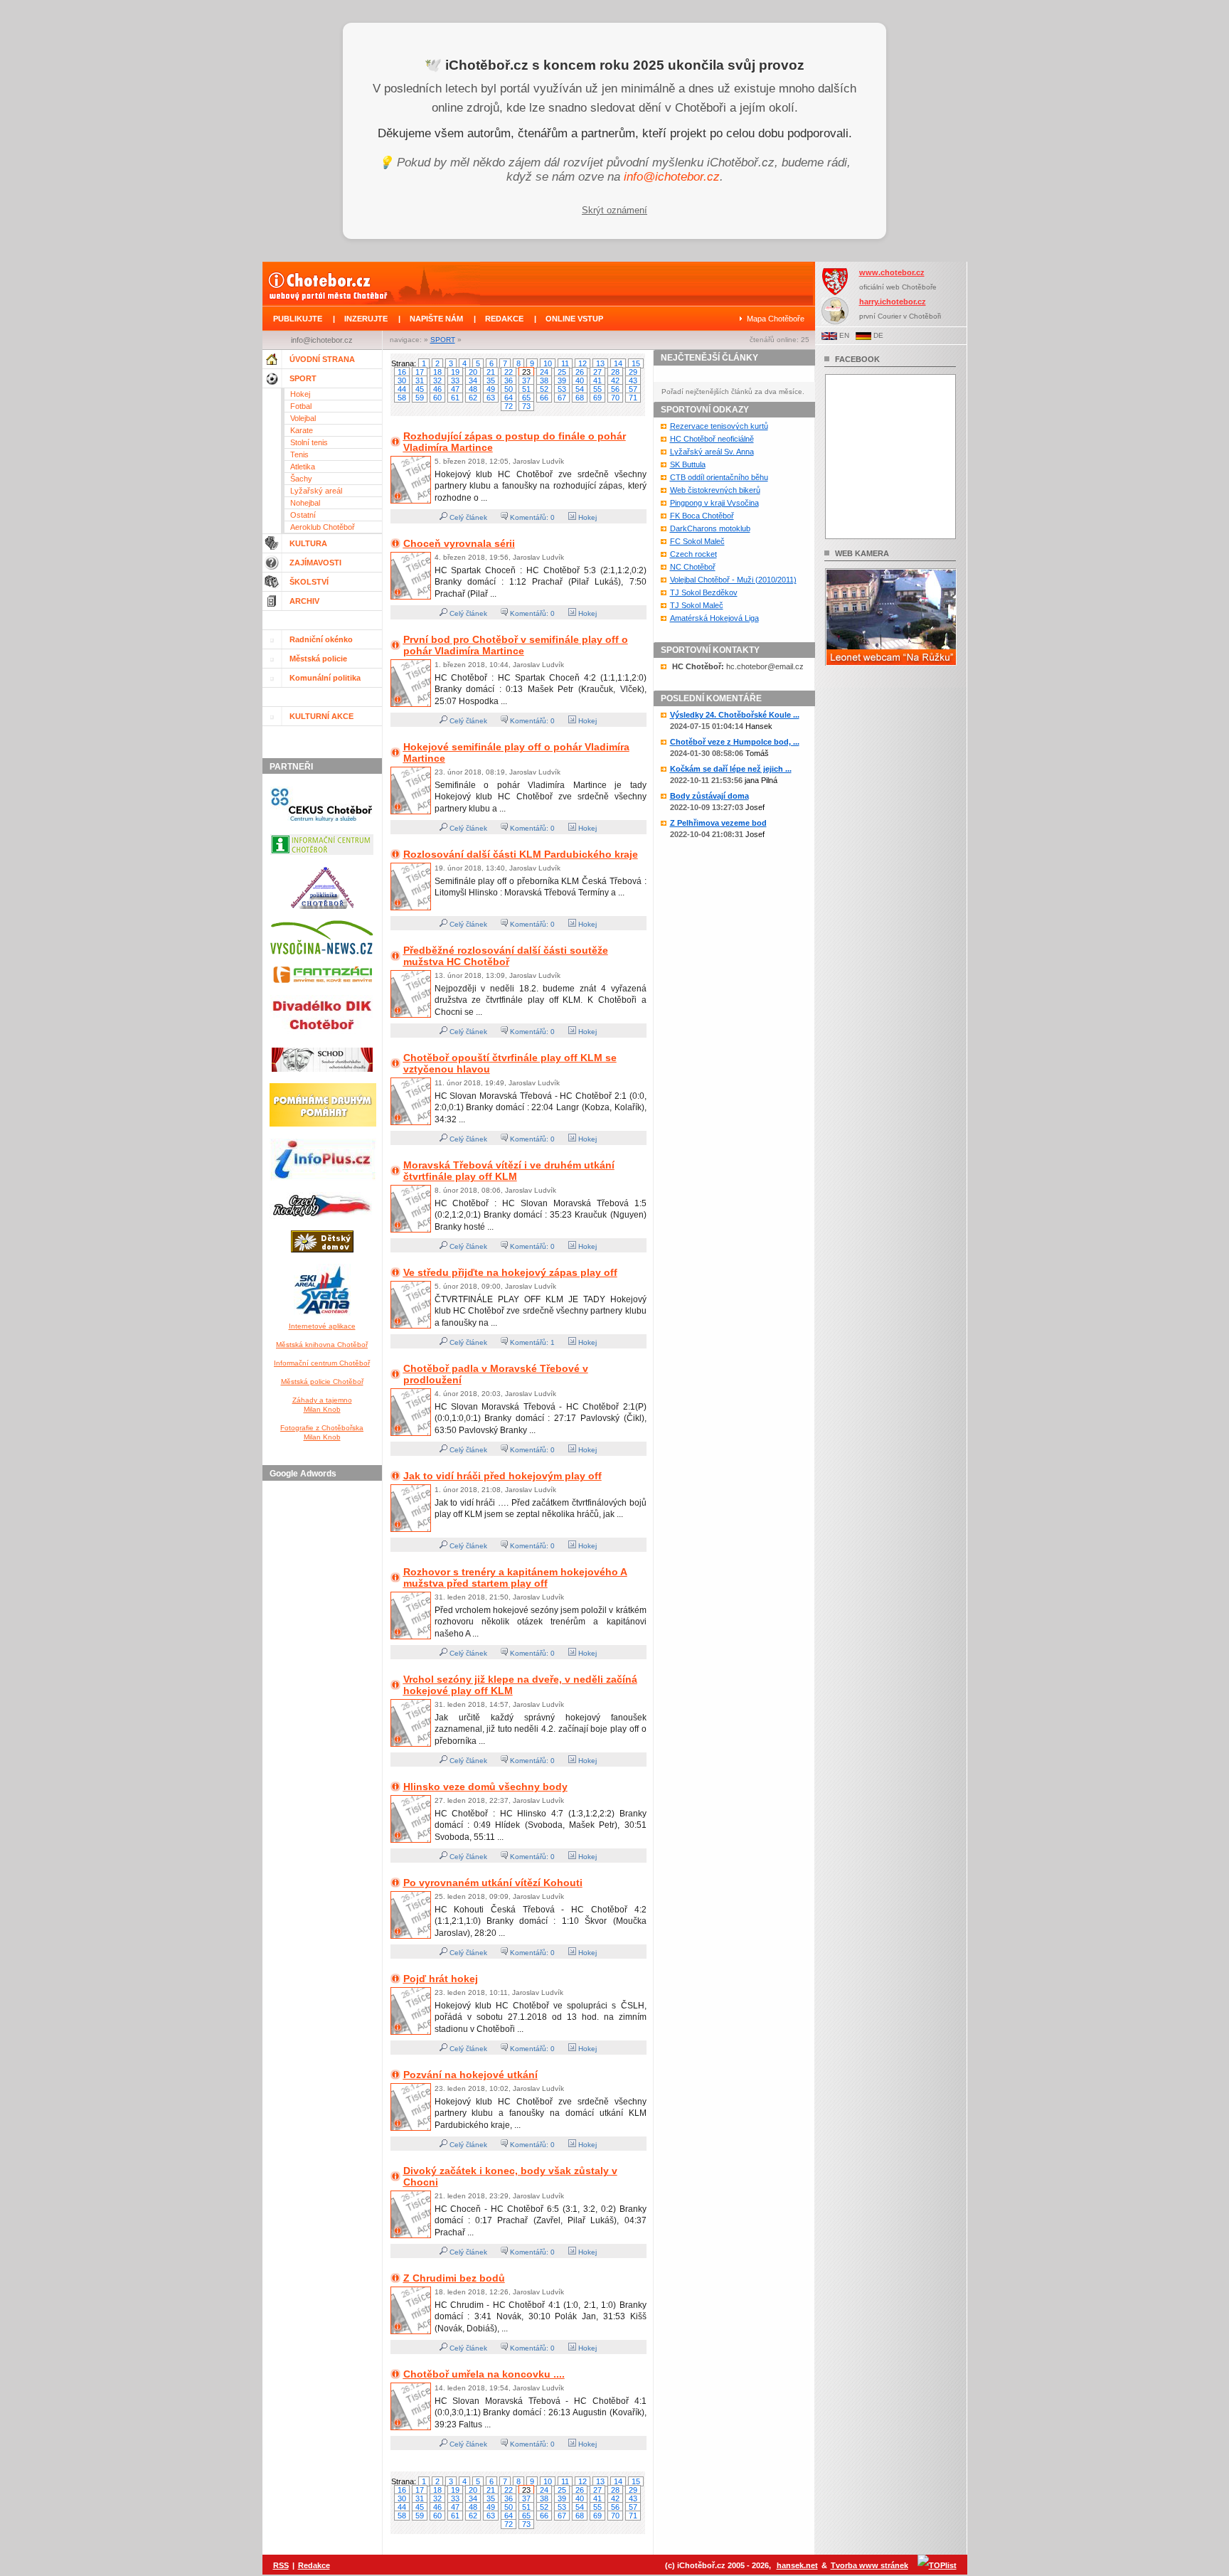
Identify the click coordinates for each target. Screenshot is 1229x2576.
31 (420, 380)
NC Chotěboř (693, 567)
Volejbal (303, 418)
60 (437, 398)
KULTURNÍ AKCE (321, 716)
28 (615, 372)
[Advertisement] (324, 1700)
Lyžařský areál (316, 491)
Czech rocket (693, 554)
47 (455, 389)
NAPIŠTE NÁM (436, 319)
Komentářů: (529, 517)
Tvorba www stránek (869, 2565)
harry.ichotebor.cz (893, 302)
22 (509, 372)
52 (544, 389)
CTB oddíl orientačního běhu (719, 477)
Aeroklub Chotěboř (323, 527)
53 (562, 389)
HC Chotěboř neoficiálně (712, 439)
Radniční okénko (321, 639)
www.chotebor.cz (892, 272)
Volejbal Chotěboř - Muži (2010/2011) (733, 580)
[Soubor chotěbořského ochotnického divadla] (322, 1075)
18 (437, 372)
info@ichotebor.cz (672, 177)
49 (491, 389)
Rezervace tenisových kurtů (719, 426)
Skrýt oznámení (614, 210)
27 (597, 372)
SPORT (443, 340)
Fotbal (301, 406)
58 (402, 398)
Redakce (314, 2565)
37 (526, 380)
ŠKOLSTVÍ (309, 582)
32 (437, 380)
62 (473, 398)
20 (473, 372)
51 (526, 389)
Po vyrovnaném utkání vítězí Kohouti (493, 1883)
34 (473, 380)
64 (509, 398)
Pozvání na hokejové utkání (470, 2075)
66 (544, 398)
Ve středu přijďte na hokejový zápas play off (510, 1272)
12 (582, 363)
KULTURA (308, 543)
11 (565, 363)
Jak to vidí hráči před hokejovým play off (502, 1476)
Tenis (299, 454)
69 (597, 398)
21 (491, 372)
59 (420, 398)
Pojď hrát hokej (441, 1979)
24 (544, 372)
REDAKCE (504, 319)
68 (580, 398)
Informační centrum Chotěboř (322, 1363)
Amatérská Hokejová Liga (714, 618)
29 (633, 372)
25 (562, 372)
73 (526, 406)
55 (597, 389)
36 (509, 380)
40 (580, 380)
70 (615, 398)
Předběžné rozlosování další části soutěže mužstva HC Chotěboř (506, 956)
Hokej (300, 394)
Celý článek (467, 517)
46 (437, 389)
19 (455, 372)
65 (526, 398)
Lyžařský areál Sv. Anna (712, 452)
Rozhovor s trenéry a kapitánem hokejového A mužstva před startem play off (515, 1577)
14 (618, 363)
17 (420, 372)
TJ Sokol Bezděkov (704, 592)
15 (636, 363)
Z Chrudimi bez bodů (454, 2278)
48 (473, 389)
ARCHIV (304, 601)
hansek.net (797, 2565)
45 (420, 389)
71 (633, 398)
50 (509, 389)
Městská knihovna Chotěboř (322, 1345)
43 (633, 380)
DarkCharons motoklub (710, 528)
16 (402, 372)
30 (402, 380)
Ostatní (303, 515)
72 (509, 406)
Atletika (303, 467)
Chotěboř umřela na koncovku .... (484, 2374)
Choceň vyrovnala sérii (459, 543)
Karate (302, 430)
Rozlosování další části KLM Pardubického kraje (521, 854)
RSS (281, 2565)
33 (455, 380)
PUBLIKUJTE (298, 319)
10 (548, 363)
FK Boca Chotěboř (702, 516)
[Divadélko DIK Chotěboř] (322, 1039)
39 (562, 380)
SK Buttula (688, 464)
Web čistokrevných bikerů (715, 490)
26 (580, 372)
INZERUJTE (366, 319)
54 (580, 389)
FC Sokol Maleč (697, 541)
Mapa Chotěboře (776, 319)
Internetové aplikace (322, 1326)
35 (491, 380)
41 (597, 380)
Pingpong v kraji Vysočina (714, 503)
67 (562, 398)
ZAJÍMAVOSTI (315, 563)
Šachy (301, 479)
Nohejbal (305, 503)
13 (600, 363)
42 (615, 380)
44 (402, 389)
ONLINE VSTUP (574, 319)
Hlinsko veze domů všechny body (485, 1787)
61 (455, 398)
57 (633, 389)
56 (615, 389)
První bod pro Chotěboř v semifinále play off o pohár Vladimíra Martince (516, 645)
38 (544, 380)
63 (491, 398)
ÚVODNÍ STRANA (322, 359)
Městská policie (318, 659)
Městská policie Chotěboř (322, 1382)
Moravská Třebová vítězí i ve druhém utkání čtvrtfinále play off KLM (509, 1171)
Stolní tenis (309, 442)
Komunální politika (325, 678)
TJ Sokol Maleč (697, 605)
